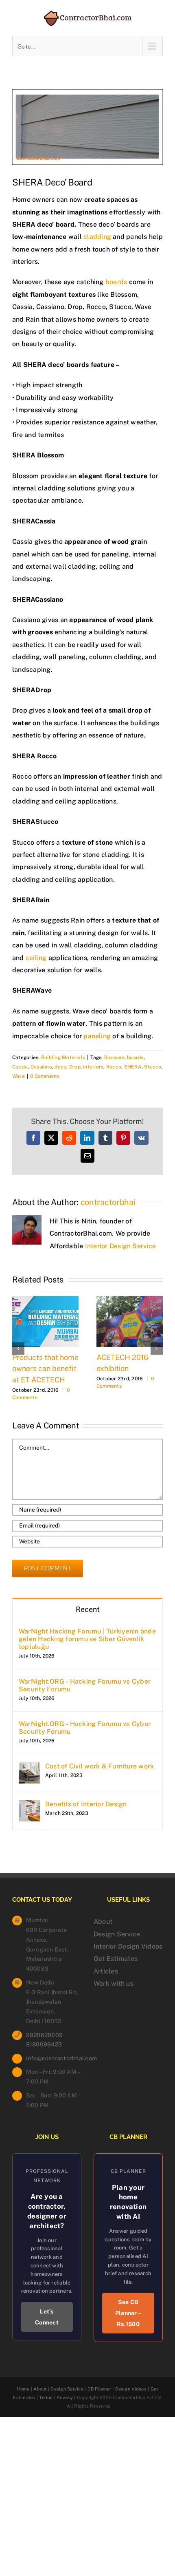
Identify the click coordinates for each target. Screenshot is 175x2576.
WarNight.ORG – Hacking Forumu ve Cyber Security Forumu (85, 1685)
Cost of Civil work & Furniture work (100, 1766)
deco (60, 1067)
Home (23, 2389)
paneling (96, 1036)
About (103, 1922)
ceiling (36, 958)
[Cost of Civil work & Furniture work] (29, 1768)
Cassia (20, 1067)
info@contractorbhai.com (54, 2058)
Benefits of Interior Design (86, 1804)
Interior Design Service (121, 1246)
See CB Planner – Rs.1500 (128, 2313)
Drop (75, 1067)
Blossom (114, 1057)
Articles (106, 1971)
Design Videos (131, 2389)
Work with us (114, 1983)
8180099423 (44, 2044)
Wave (19, 1076)
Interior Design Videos (128, 1946)
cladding (97, 237)
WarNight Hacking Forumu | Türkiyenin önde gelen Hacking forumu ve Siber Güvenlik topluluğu (87, 1639)
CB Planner (99, 2389)
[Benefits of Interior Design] (29, 1806)
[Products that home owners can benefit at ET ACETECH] (45, 1300)
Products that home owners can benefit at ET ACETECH (45, 1369)
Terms (46, 2397)
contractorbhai (108, 1202)
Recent (88, 1609)
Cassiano (41, 1067)
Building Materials (63, 1057)
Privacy (65, 2397)
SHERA (133, 1067)
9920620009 (44, 2035)
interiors (93, 1067)
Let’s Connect (47, 2317)
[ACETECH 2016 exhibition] (130, 1300)
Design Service (117, 1934)
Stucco (153, 1067)
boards (116, 282)
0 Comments (45, 1076)
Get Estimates (116, 1959)
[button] (18, 1349)
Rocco (114, 1067)
